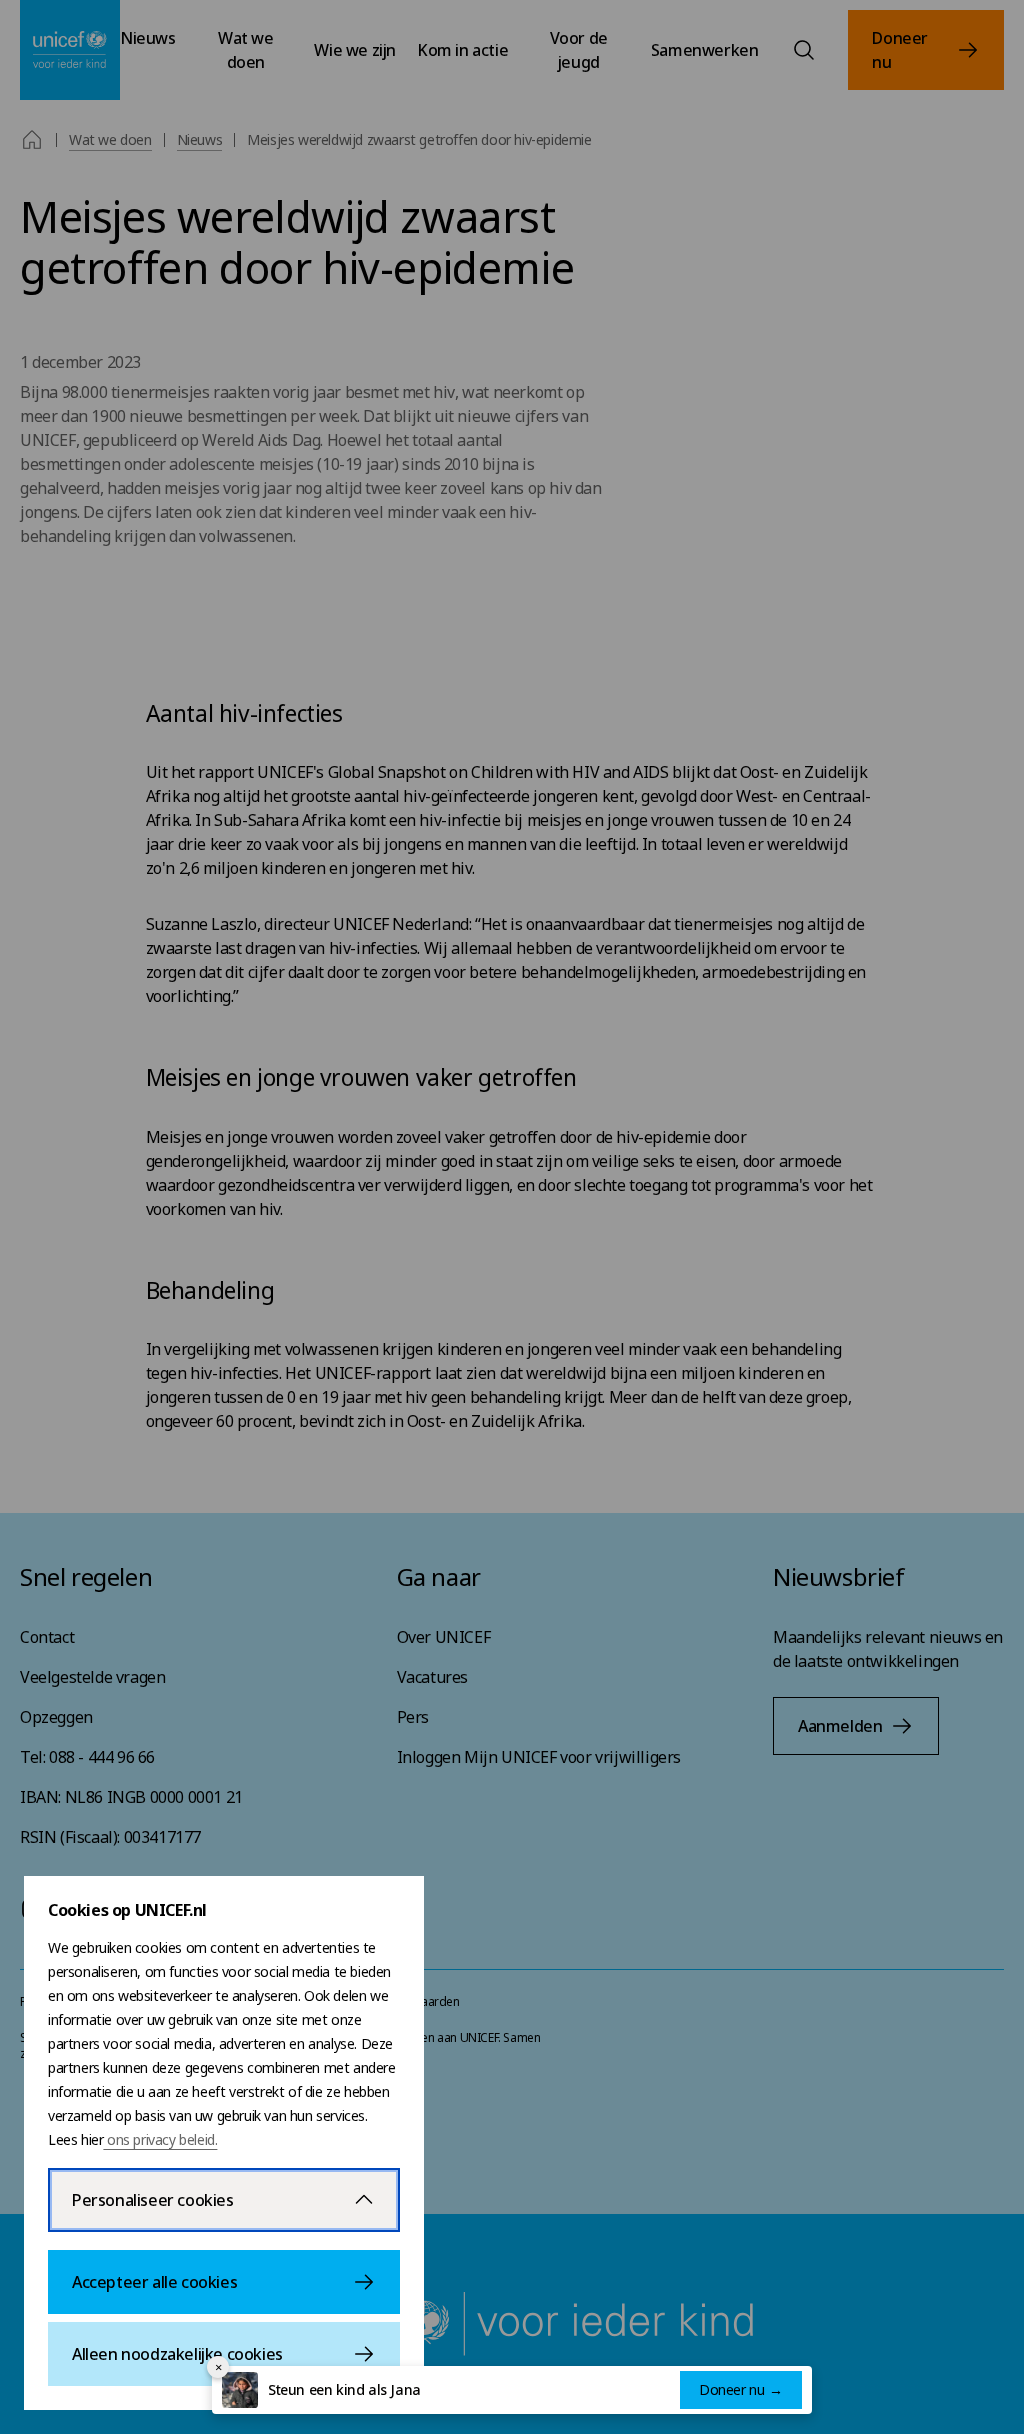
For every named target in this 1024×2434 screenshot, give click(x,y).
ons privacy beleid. (160, 2139)
